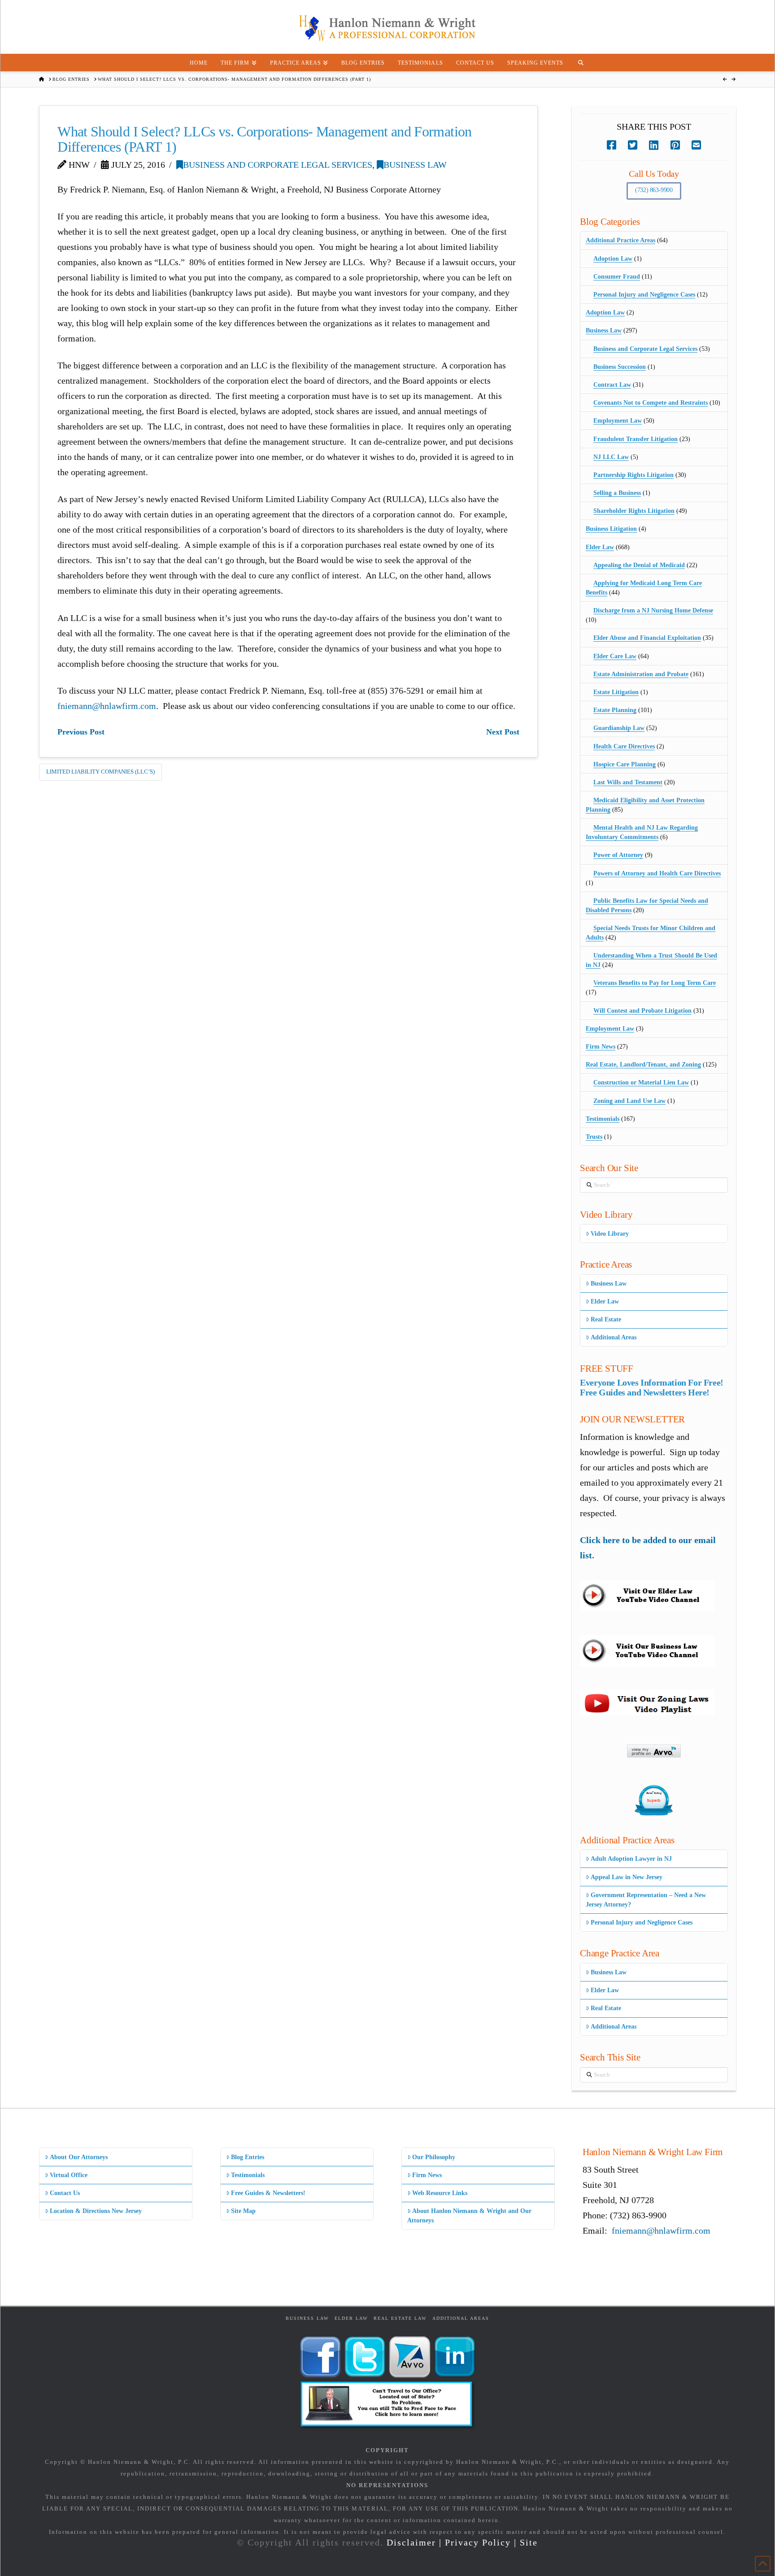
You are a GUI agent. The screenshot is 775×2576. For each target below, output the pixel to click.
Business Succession (620, 367)
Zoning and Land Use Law (629, 1101)
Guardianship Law (619, 728)
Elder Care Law (615, 656)
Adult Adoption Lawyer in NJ (631, 1859)
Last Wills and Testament (628, 782)
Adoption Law (613, 259)
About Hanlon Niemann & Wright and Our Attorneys (469, 2216)
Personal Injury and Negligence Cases (644, 295)
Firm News (601, 1047)
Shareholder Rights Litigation (634, 511)
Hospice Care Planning (625, 764)
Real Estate (606, 1319)
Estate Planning (615, 710)
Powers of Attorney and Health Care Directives (657, 873)
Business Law (415, 165)
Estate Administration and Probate (641, 674)
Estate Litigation (616, 692)
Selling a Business (617, 493)
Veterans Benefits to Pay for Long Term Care (655, 983)
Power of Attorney (618, 855)
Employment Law (618, 421)
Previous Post (81, 732)
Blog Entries (248, 2157)
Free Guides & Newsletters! (268, 2193)
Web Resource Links (440, 2193)
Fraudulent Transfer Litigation (636, 439)
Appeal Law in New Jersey (627, 1877)
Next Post (503, 732)
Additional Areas (614, 1337)
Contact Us (65, 2193)
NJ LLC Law (611, 457)
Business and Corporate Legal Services (278, 165)
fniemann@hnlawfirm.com (107, 706)
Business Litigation (611, 529)
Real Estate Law (400, 2318)
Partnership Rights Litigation (633, 475)
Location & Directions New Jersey (96, 2211)
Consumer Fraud (617, 277)
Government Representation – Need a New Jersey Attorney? (646, 1900)
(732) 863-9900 (654, 190)
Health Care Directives (624, 746)
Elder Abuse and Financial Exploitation (647, 638)
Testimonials (603, 1119)
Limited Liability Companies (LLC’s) (100, 772)
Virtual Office (69, 2175)
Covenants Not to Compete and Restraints (651, 403)
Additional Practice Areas (620, 240)
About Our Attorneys (79, 2157)
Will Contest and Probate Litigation (642, 1011)
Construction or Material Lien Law (641, 1082)
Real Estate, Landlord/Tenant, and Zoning (643, 1065)
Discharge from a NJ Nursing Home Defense (653, 610)
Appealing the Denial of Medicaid (639, 565)
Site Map (243, 2211)
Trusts (594, 1137)
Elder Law (600, 547)
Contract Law (612, 385)
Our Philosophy (434, 2157)
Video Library (610, 1234)
